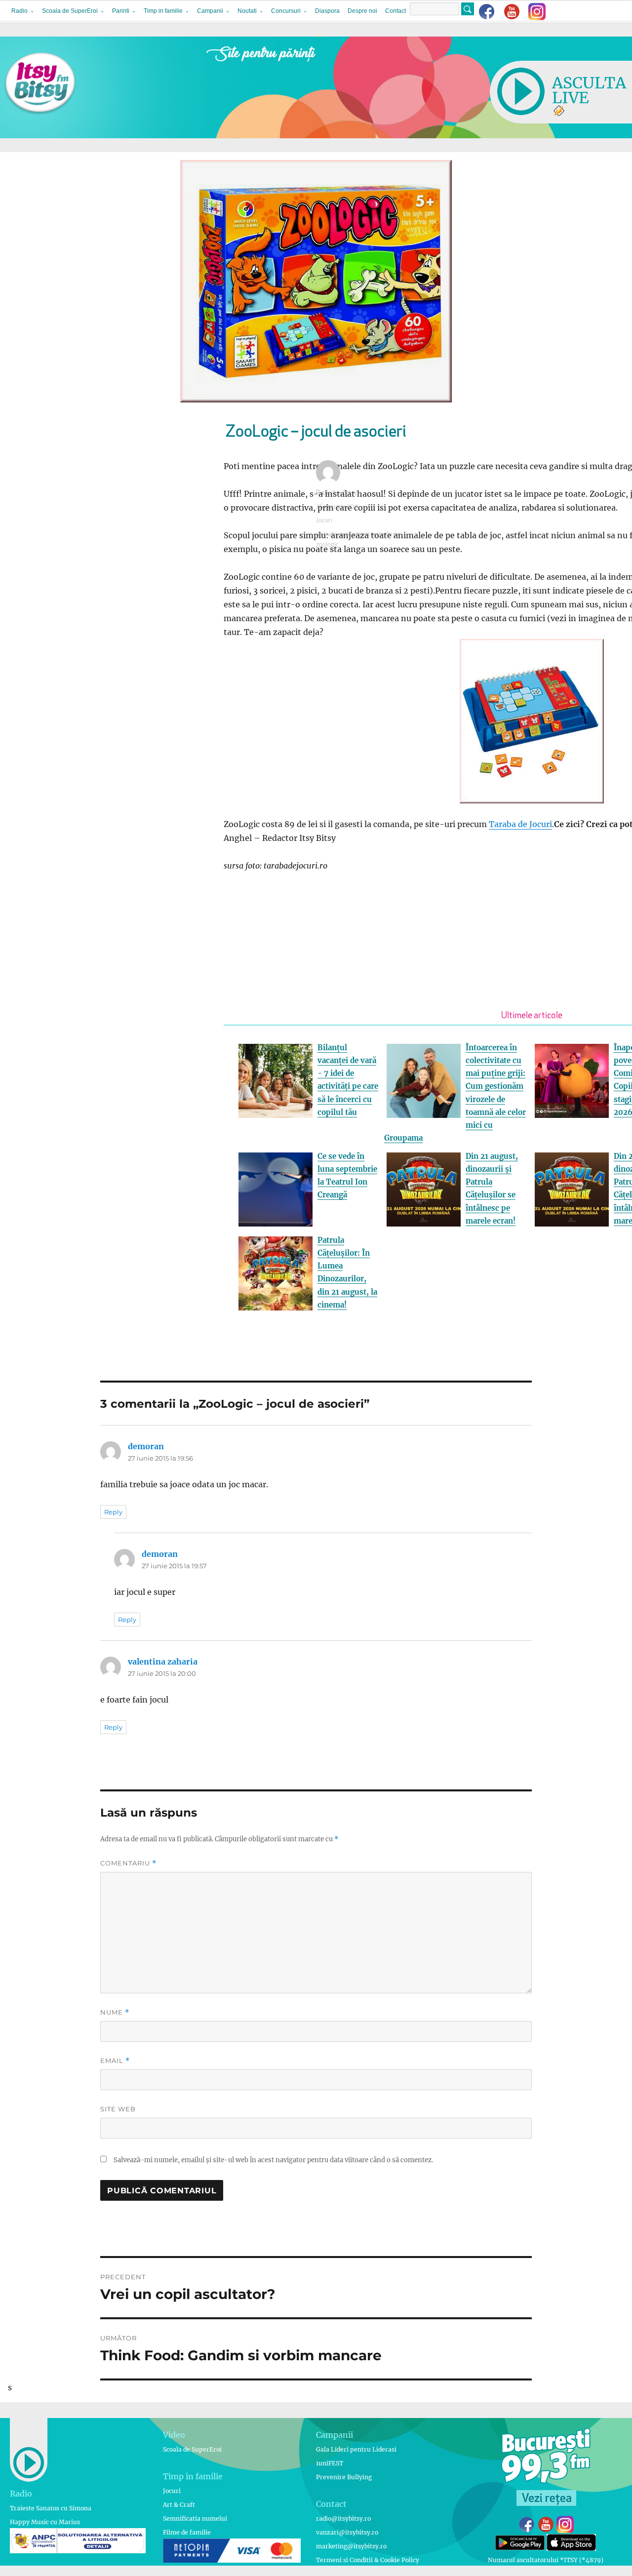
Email (115, 2061)
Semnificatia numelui (195, 2518)
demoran (146, 1446)
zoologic (327, 545)
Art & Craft (179, 2505)
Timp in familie (163, 11)
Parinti (121, 11)
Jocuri (324, 521)
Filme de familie (187, 2532)
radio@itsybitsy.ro (343, 2518)
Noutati (247, 11)
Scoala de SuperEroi (70, 11)
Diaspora (327, 11)
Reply (113, 1512)
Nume (115, 2012)
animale (326, 535)
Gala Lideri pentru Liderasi (356, 2449)
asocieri (349, 535)
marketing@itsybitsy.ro (351, 2546)
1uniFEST (330, 2463)
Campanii (210, 11)
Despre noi (362, 11)
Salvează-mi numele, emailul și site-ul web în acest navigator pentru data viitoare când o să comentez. (273, 2160)
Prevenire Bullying (344, 2477)
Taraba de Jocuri (520, 824)
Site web (118, 2109)
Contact (395, 11)
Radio (20, 11)
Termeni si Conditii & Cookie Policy (368, 2560)
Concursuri (286, 11)
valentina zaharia (163, 1662)
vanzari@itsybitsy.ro (347, 2532)
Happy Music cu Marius (45, 2522)
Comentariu (128, 1863)
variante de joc (381, 535)
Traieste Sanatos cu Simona (51, 2508)
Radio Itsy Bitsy (336, 493)
